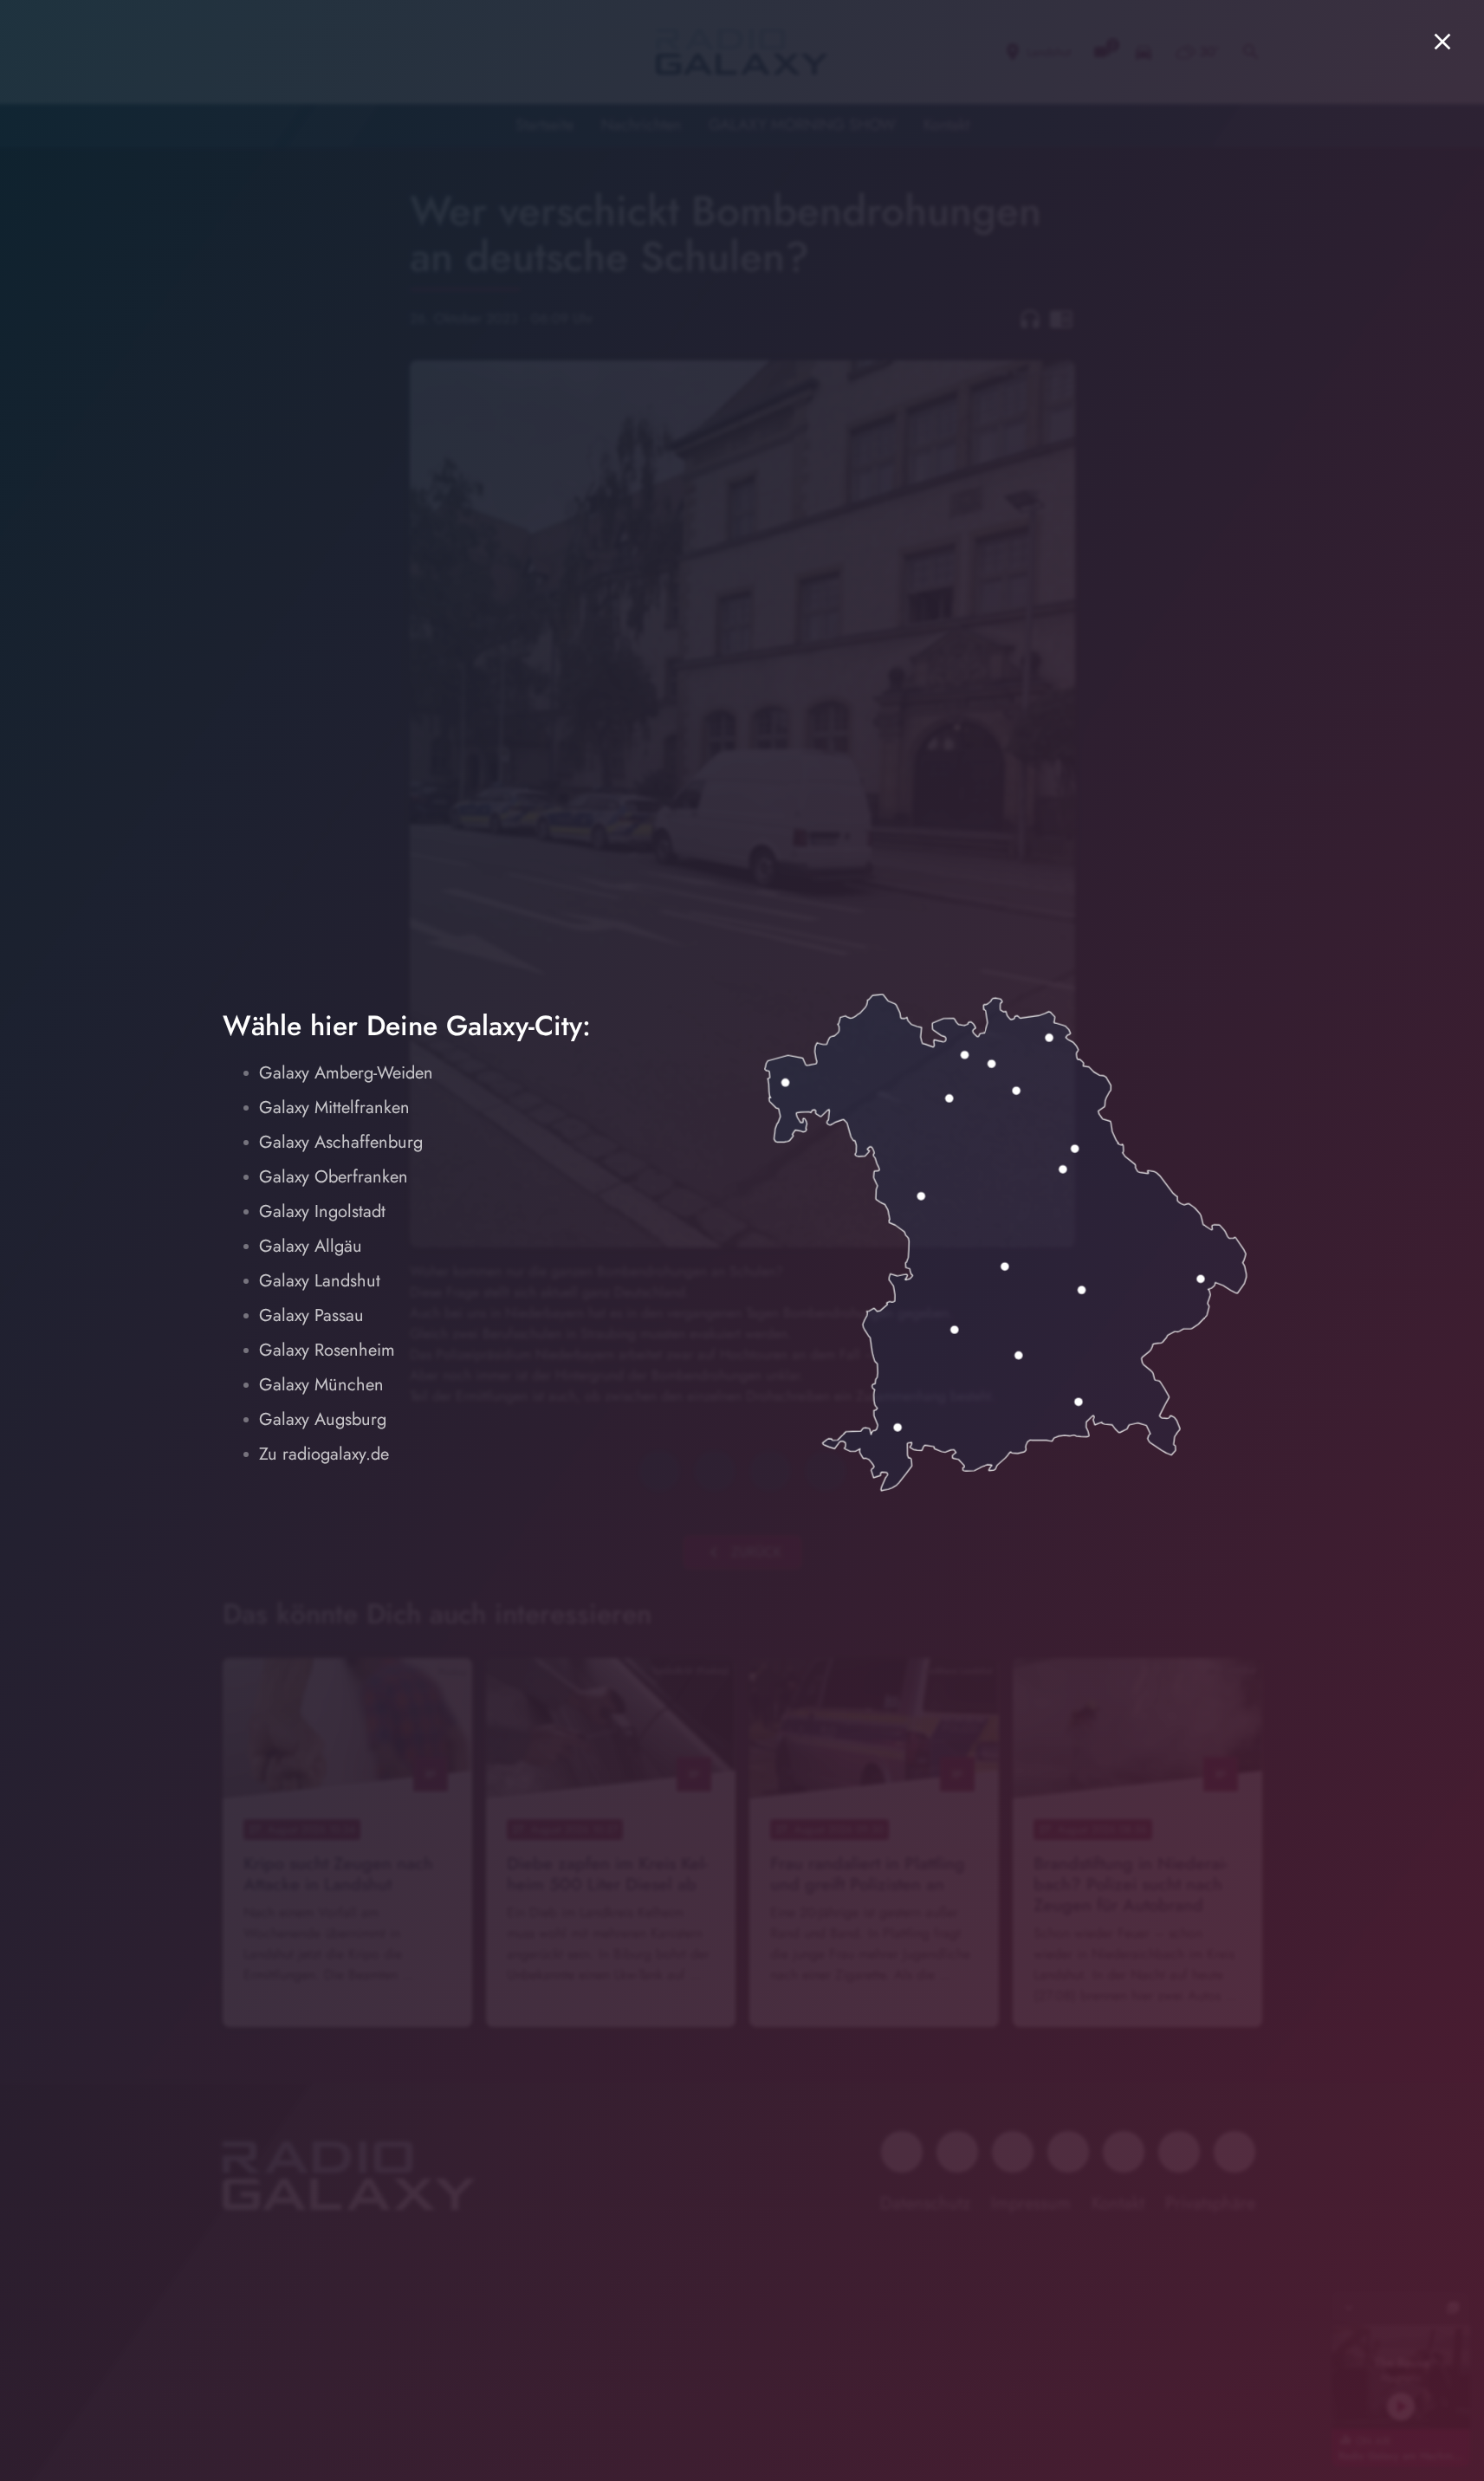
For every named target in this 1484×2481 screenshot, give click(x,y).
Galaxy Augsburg (323, 1419)
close (1442, 42)
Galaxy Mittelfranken (334, 1108)
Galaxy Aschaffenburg (341, 1142)
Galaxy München (321, 1385)
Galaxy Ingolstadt (322, 1211)
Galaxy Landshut (320, 1281)
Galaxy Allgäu (311, 1246)
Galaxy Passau (311, 1315)
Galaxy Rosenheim (327, 1350)
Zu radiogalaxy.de (324, 1454)
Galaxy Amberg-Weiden (346, 1073)
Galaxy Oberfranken (334, 1177)
